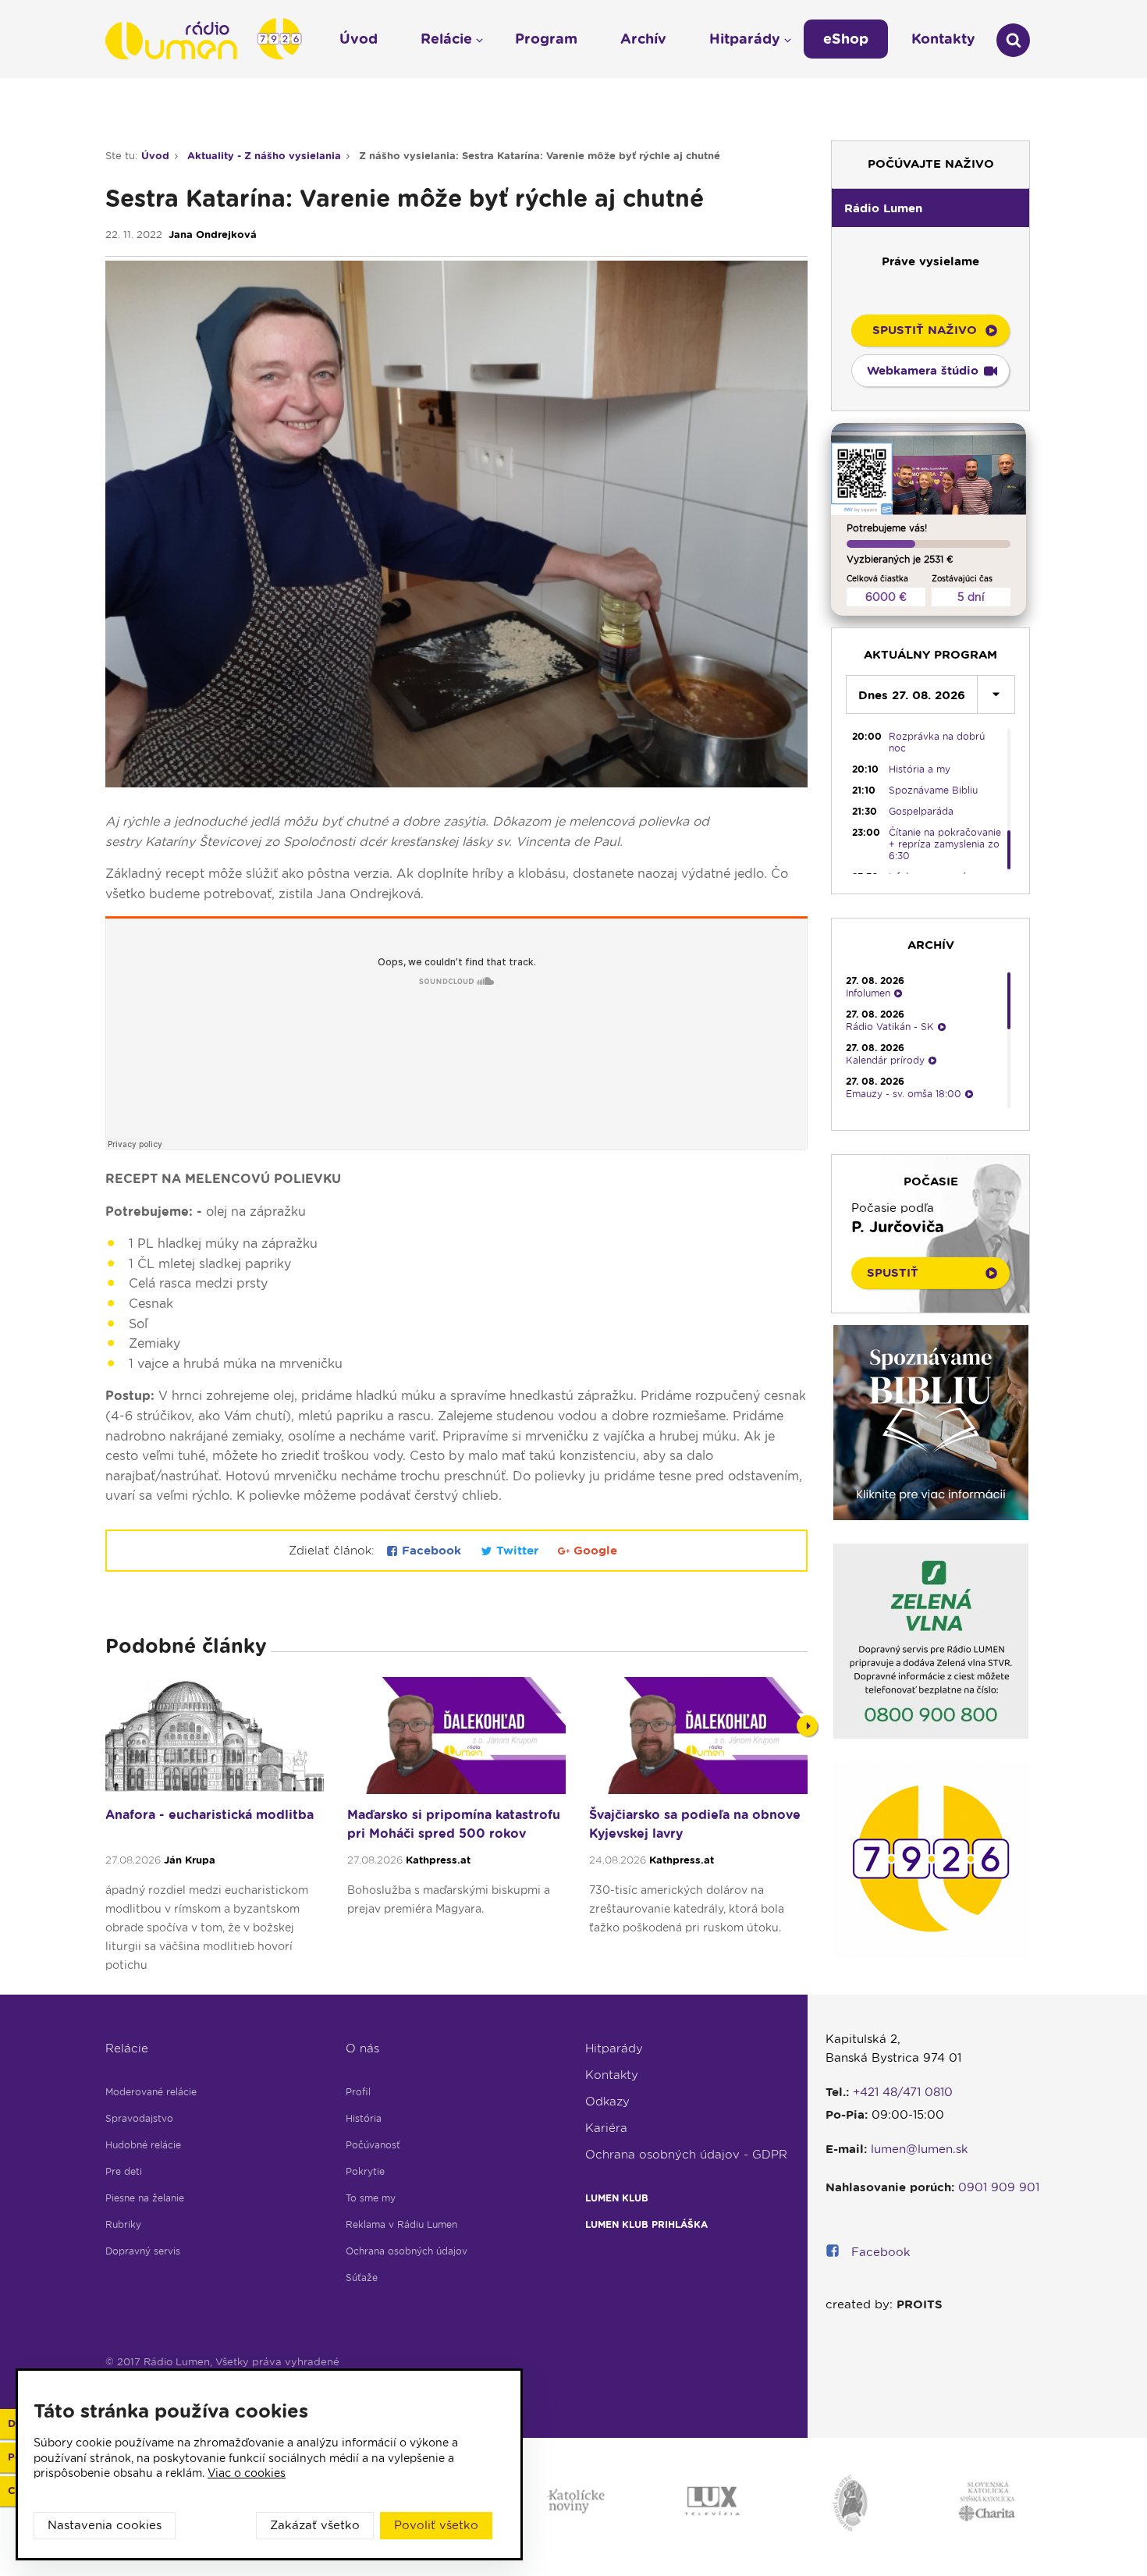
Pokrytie (365, 2171)
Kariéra (606, 2128)
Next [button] (807, 1726)
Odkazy (607, 2102)
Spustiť (893, 1273)
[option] (215, 1832)
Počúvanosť (373, 2145)
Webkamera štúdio (923, 371)
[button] (930, 208)
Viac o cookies (247, 2473)
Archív (643, 39)
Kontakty (612, 2075)
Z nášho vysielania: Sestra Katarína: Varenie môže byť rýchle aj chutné (540, 156)
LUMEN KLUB (617, 2198)
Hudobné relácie (143, 2145)
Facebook (431, 1551)
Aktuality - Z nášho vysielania (264, 156)
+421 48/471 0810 (903, 2092)
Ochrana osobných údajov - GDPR (686, 2155)
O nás (362, 2048)
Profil (358, 2092)
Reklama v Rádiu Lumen (401, 2224)
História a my (920, 769)
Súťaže (362, 2278)
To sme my (371, 2198)
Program (546, 39)
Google (593, 1551)
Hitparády (614, 2048)
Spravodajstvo (139, 2118)
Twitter (517, 1551)
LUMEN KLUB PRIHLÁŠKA (646, 2224)
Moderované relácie (151, 2092)
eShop (846, 39)
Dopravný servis (143, 2251)
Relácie (127, 2048)
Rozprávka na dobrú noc (937, 742)
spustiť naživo (925, 330)
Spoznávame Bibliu (933, 790)
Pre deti (124, 2171)
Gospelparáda (921, 811)
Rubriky (123, 2224)
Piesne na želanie (145, 2198)
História (364, 2118)
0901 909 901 (999, 2187)
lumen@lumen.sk (920, 2149)
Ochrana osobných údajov (407, 2251)
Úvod (155, 156)
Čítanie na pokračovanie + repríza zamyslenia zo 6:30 (945, 844)
